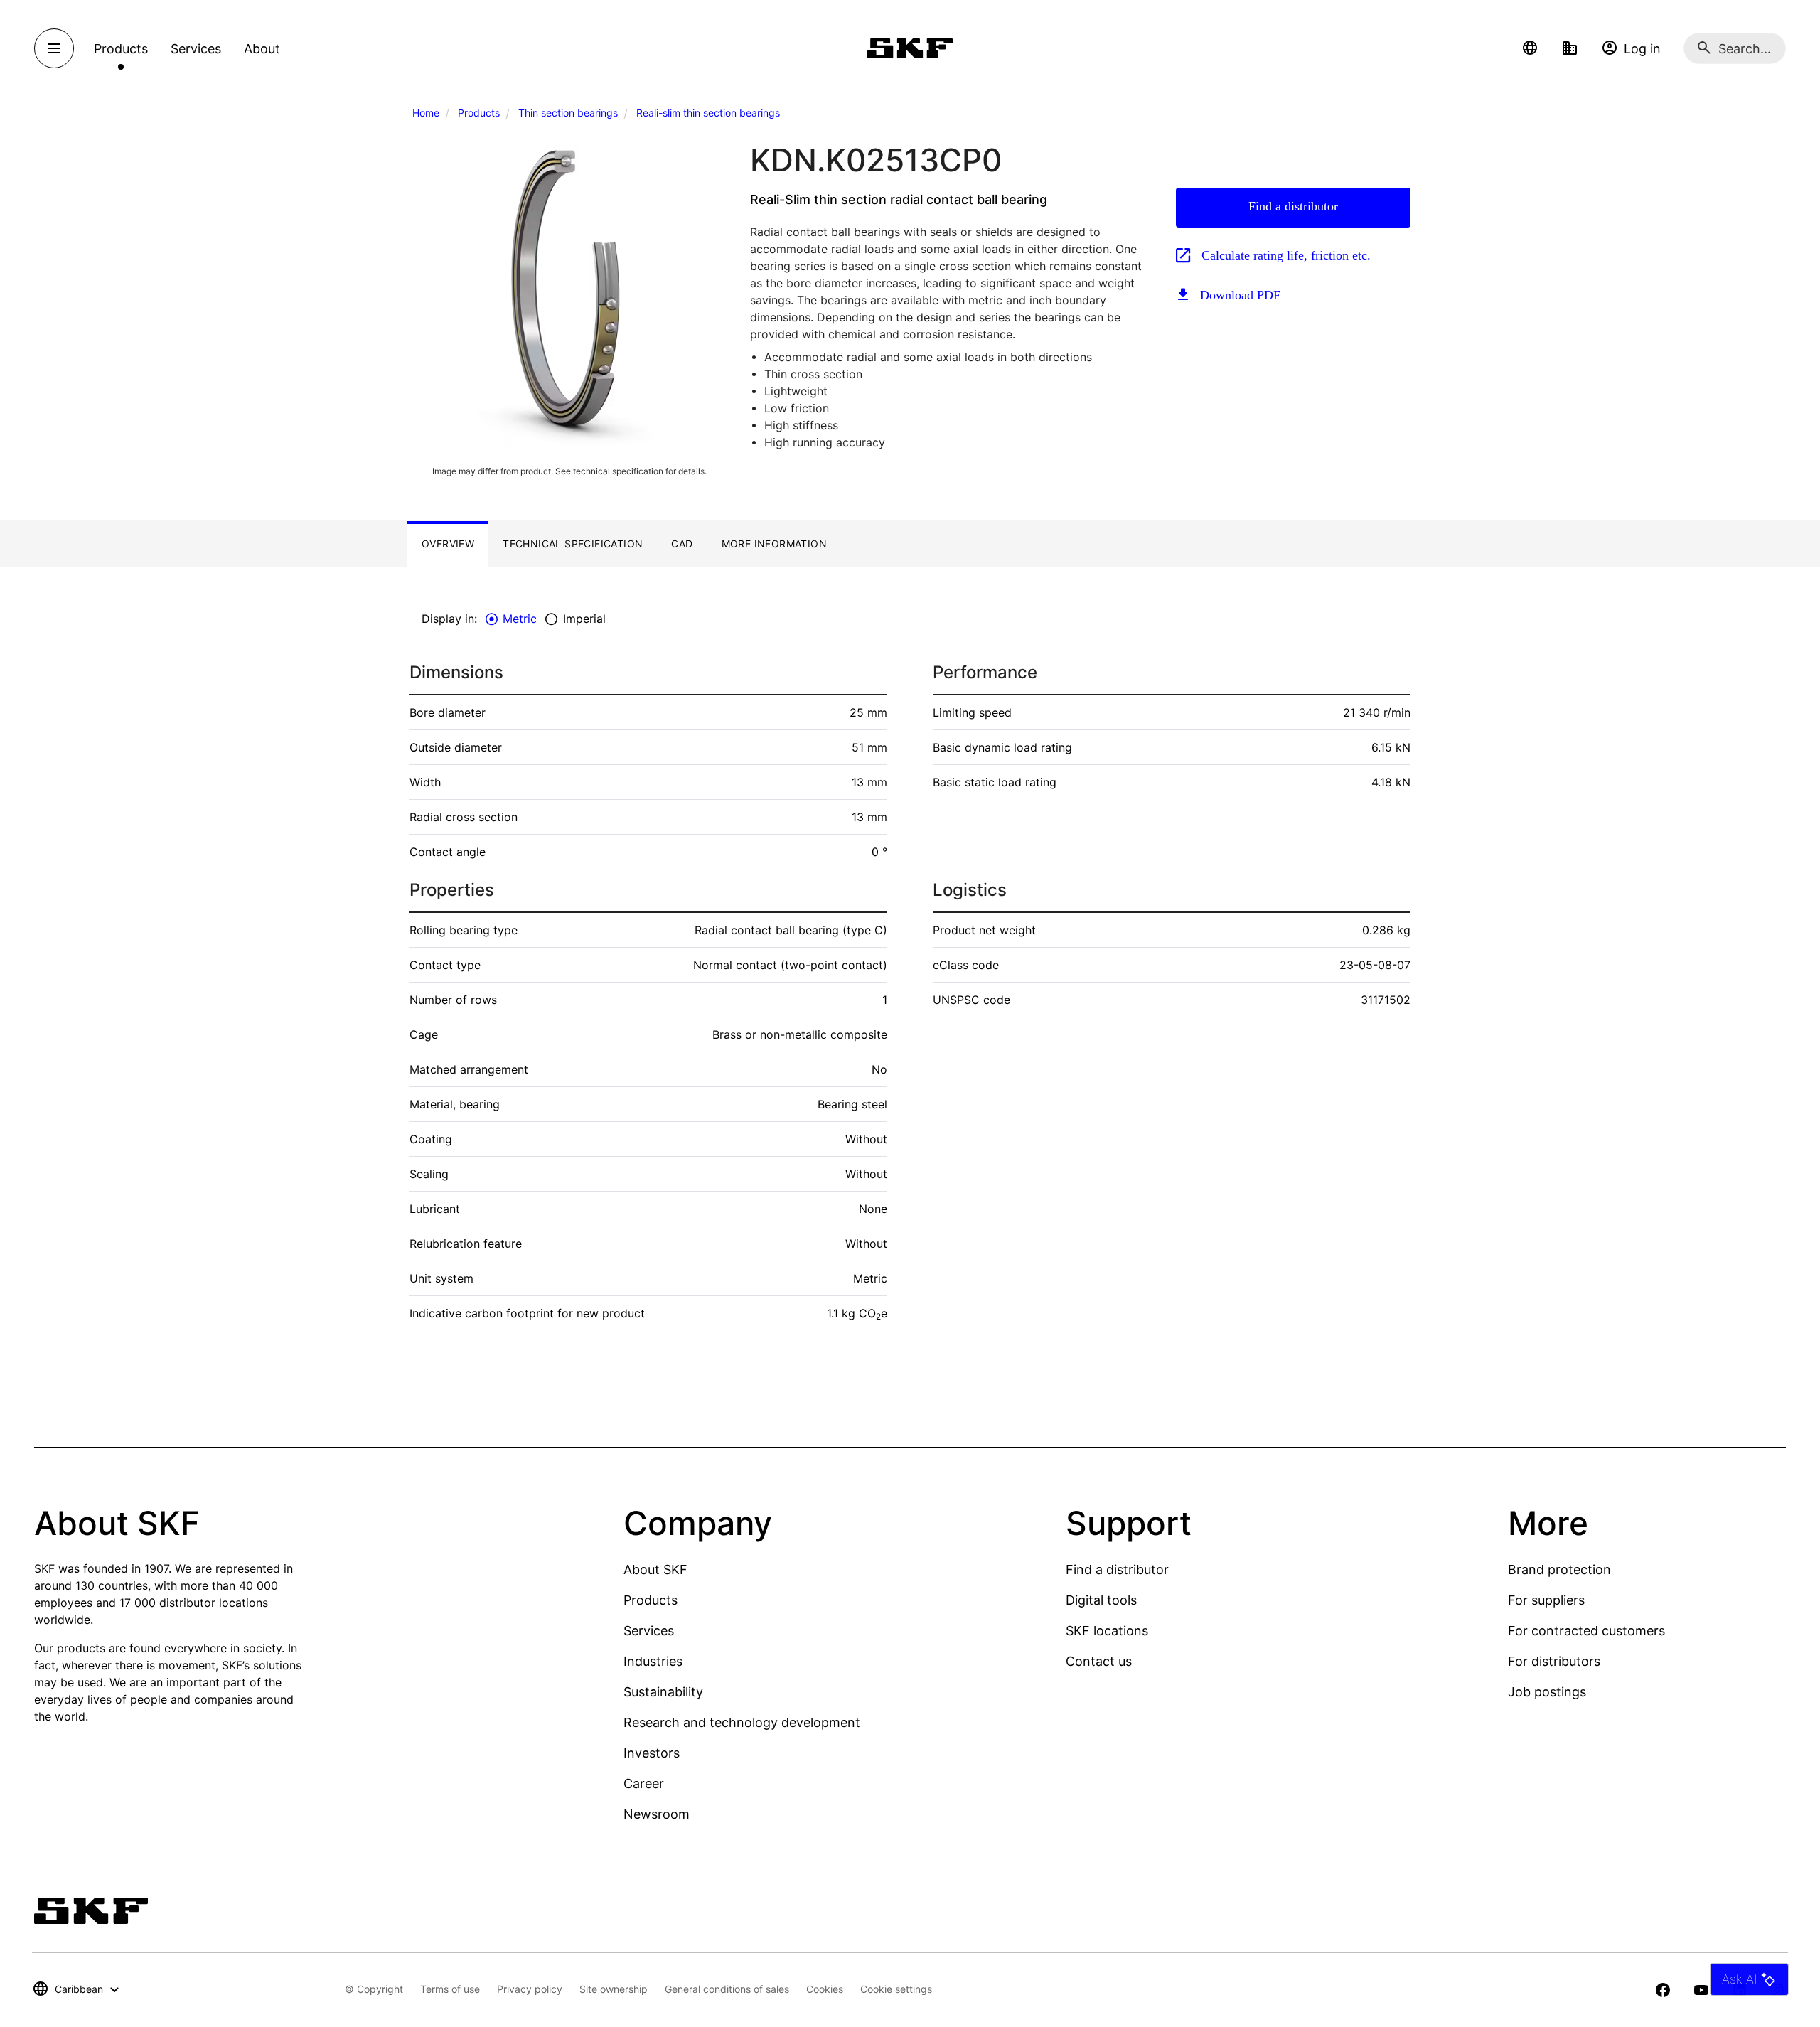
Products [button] (121, 49)
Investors (652, 1753)
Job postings (1547, 1692)
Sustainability (663, 1692)
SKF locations (1107, 1631)
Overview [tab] (448, 544)
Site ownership (614, 1989)
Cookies (825, 1989)
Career (644, 1783)
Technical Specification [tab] (573, 544)
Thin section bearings (568, 113)
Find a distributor (1293, 206)
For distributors (1554, 1661)
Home (426, 113)
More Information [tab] (774, 544)
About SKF (655, 1569)
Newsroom (657, 1814)
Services (649, 1631)
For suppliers (1546, 1600)
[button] (1530, 48)
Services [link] (196, 49)
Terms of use (450, 1989)
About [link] (262, 49)
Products (479, 113)
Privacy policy (530, 1989)
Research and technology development (742, 1722)
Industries (653, 1661)
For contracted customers (1586, 1631)
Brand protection (1559, 1569)
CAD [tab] (682, 544)
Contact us (1099, 1661)
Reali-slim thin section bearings (708, 113)
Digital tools (1101, 1600)
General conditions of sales (727, 1989)
